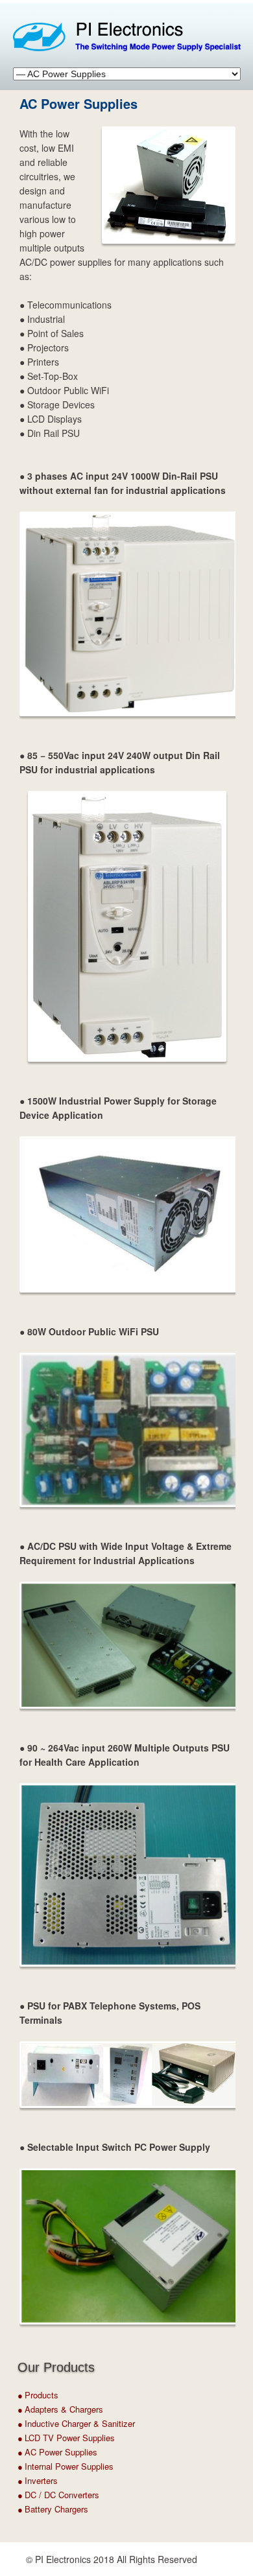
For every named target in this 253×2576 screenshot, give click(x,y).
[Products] (24, 2396)
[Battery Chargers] (24, 2510)
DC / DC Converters (62, 2495)
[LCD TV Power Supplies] (24, 2439)
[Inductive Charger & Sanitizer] (24, 2424)
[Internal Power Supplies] (24, 2467)
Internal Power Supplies (69, 2466)
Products (42, 2395)
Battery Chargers (56, 2509)
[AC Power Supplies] (24, 2453)
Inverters (41, 2480)
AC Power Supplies (61, 2452)
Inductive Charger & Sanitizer (80, 2423)
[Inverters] (24, 2481)
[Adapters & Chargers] (24, 2410)
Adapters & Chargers (64, 2409)
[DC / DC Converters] (24, 2496)
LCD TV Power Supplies (70, 2438)
